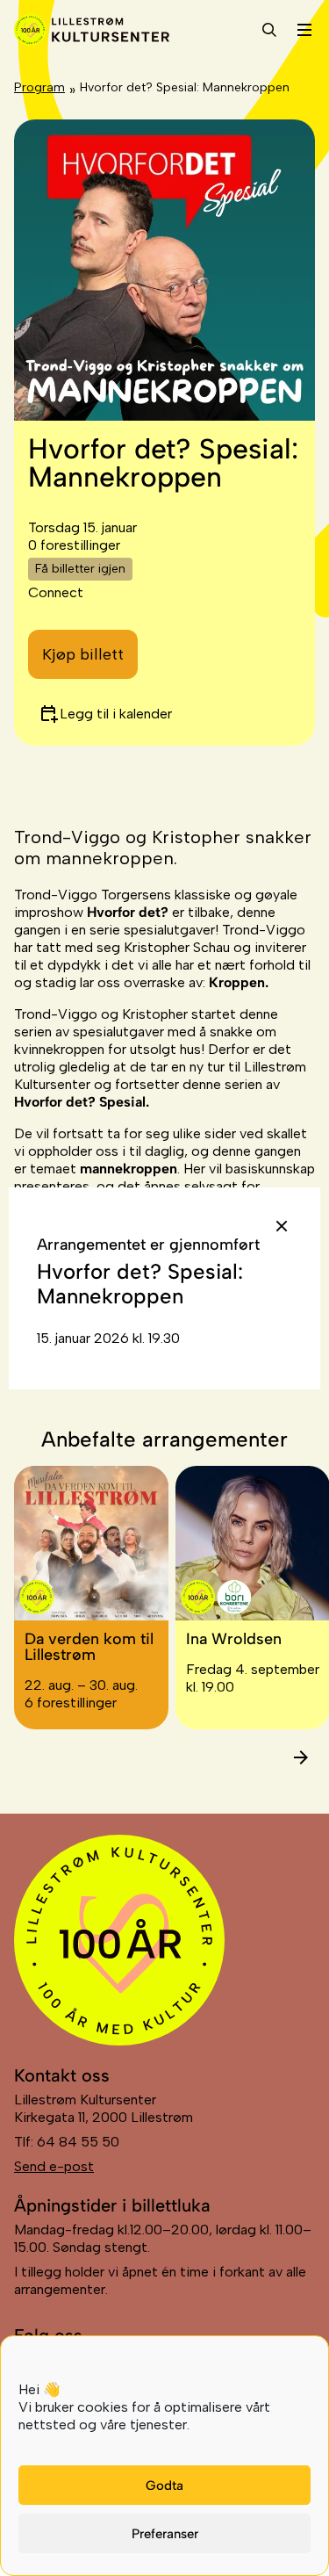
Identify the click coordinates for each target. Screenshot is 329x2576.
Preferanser (165, 2534)
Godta (164, 2486)
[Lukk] (282, 1226)
